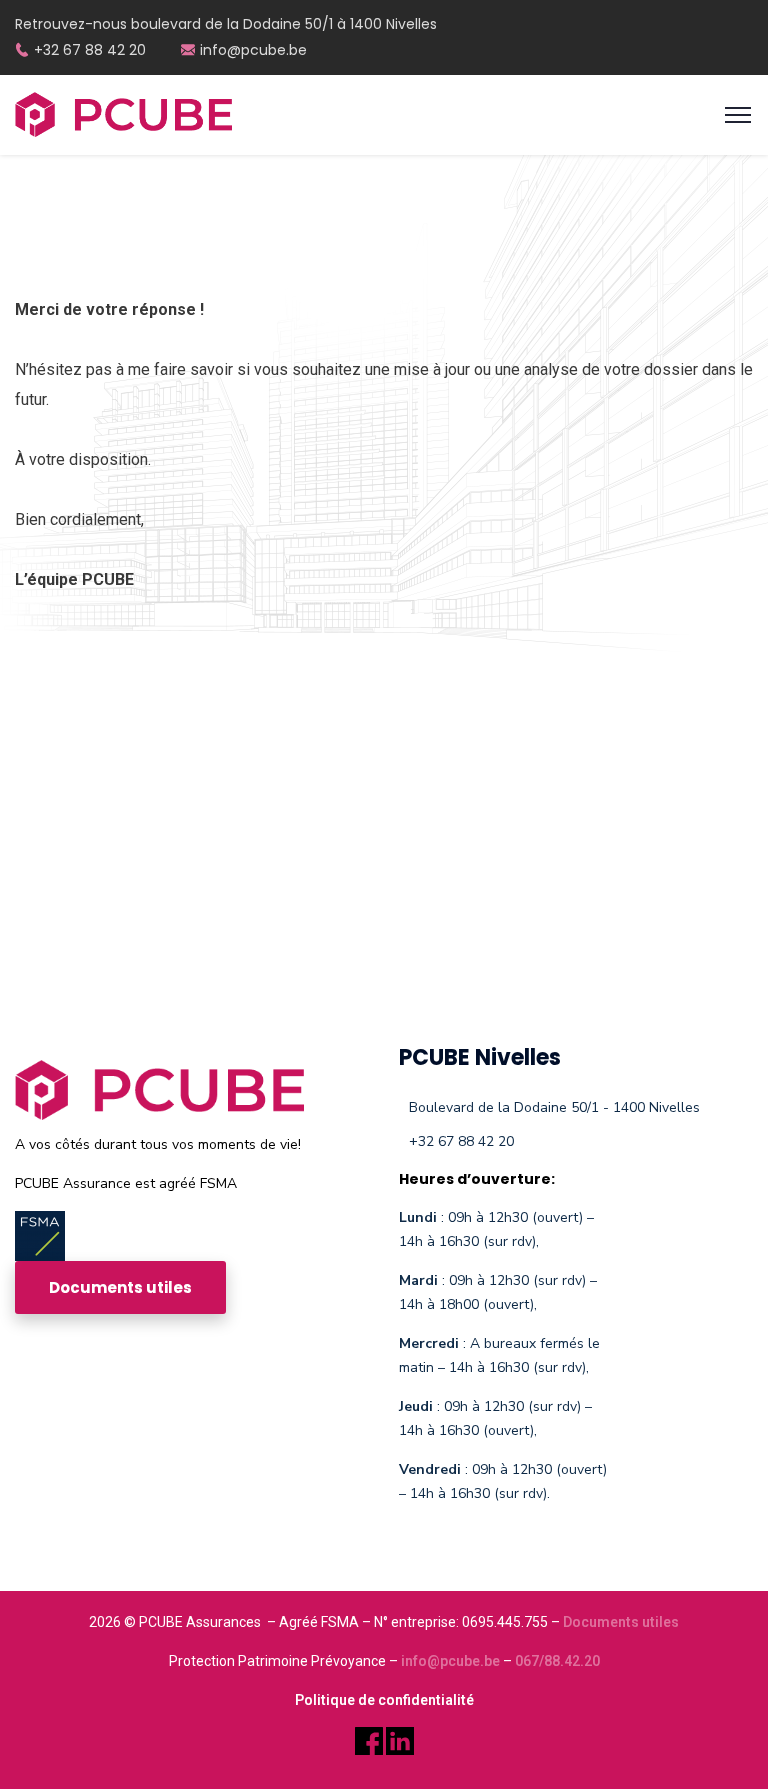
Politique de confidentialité (384, 1700)
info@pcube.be (253, 50)
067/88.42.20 (557, 1661)
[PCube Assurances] (123, 113)
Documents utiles (621, 1622)
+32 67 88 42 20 (90, 50)
